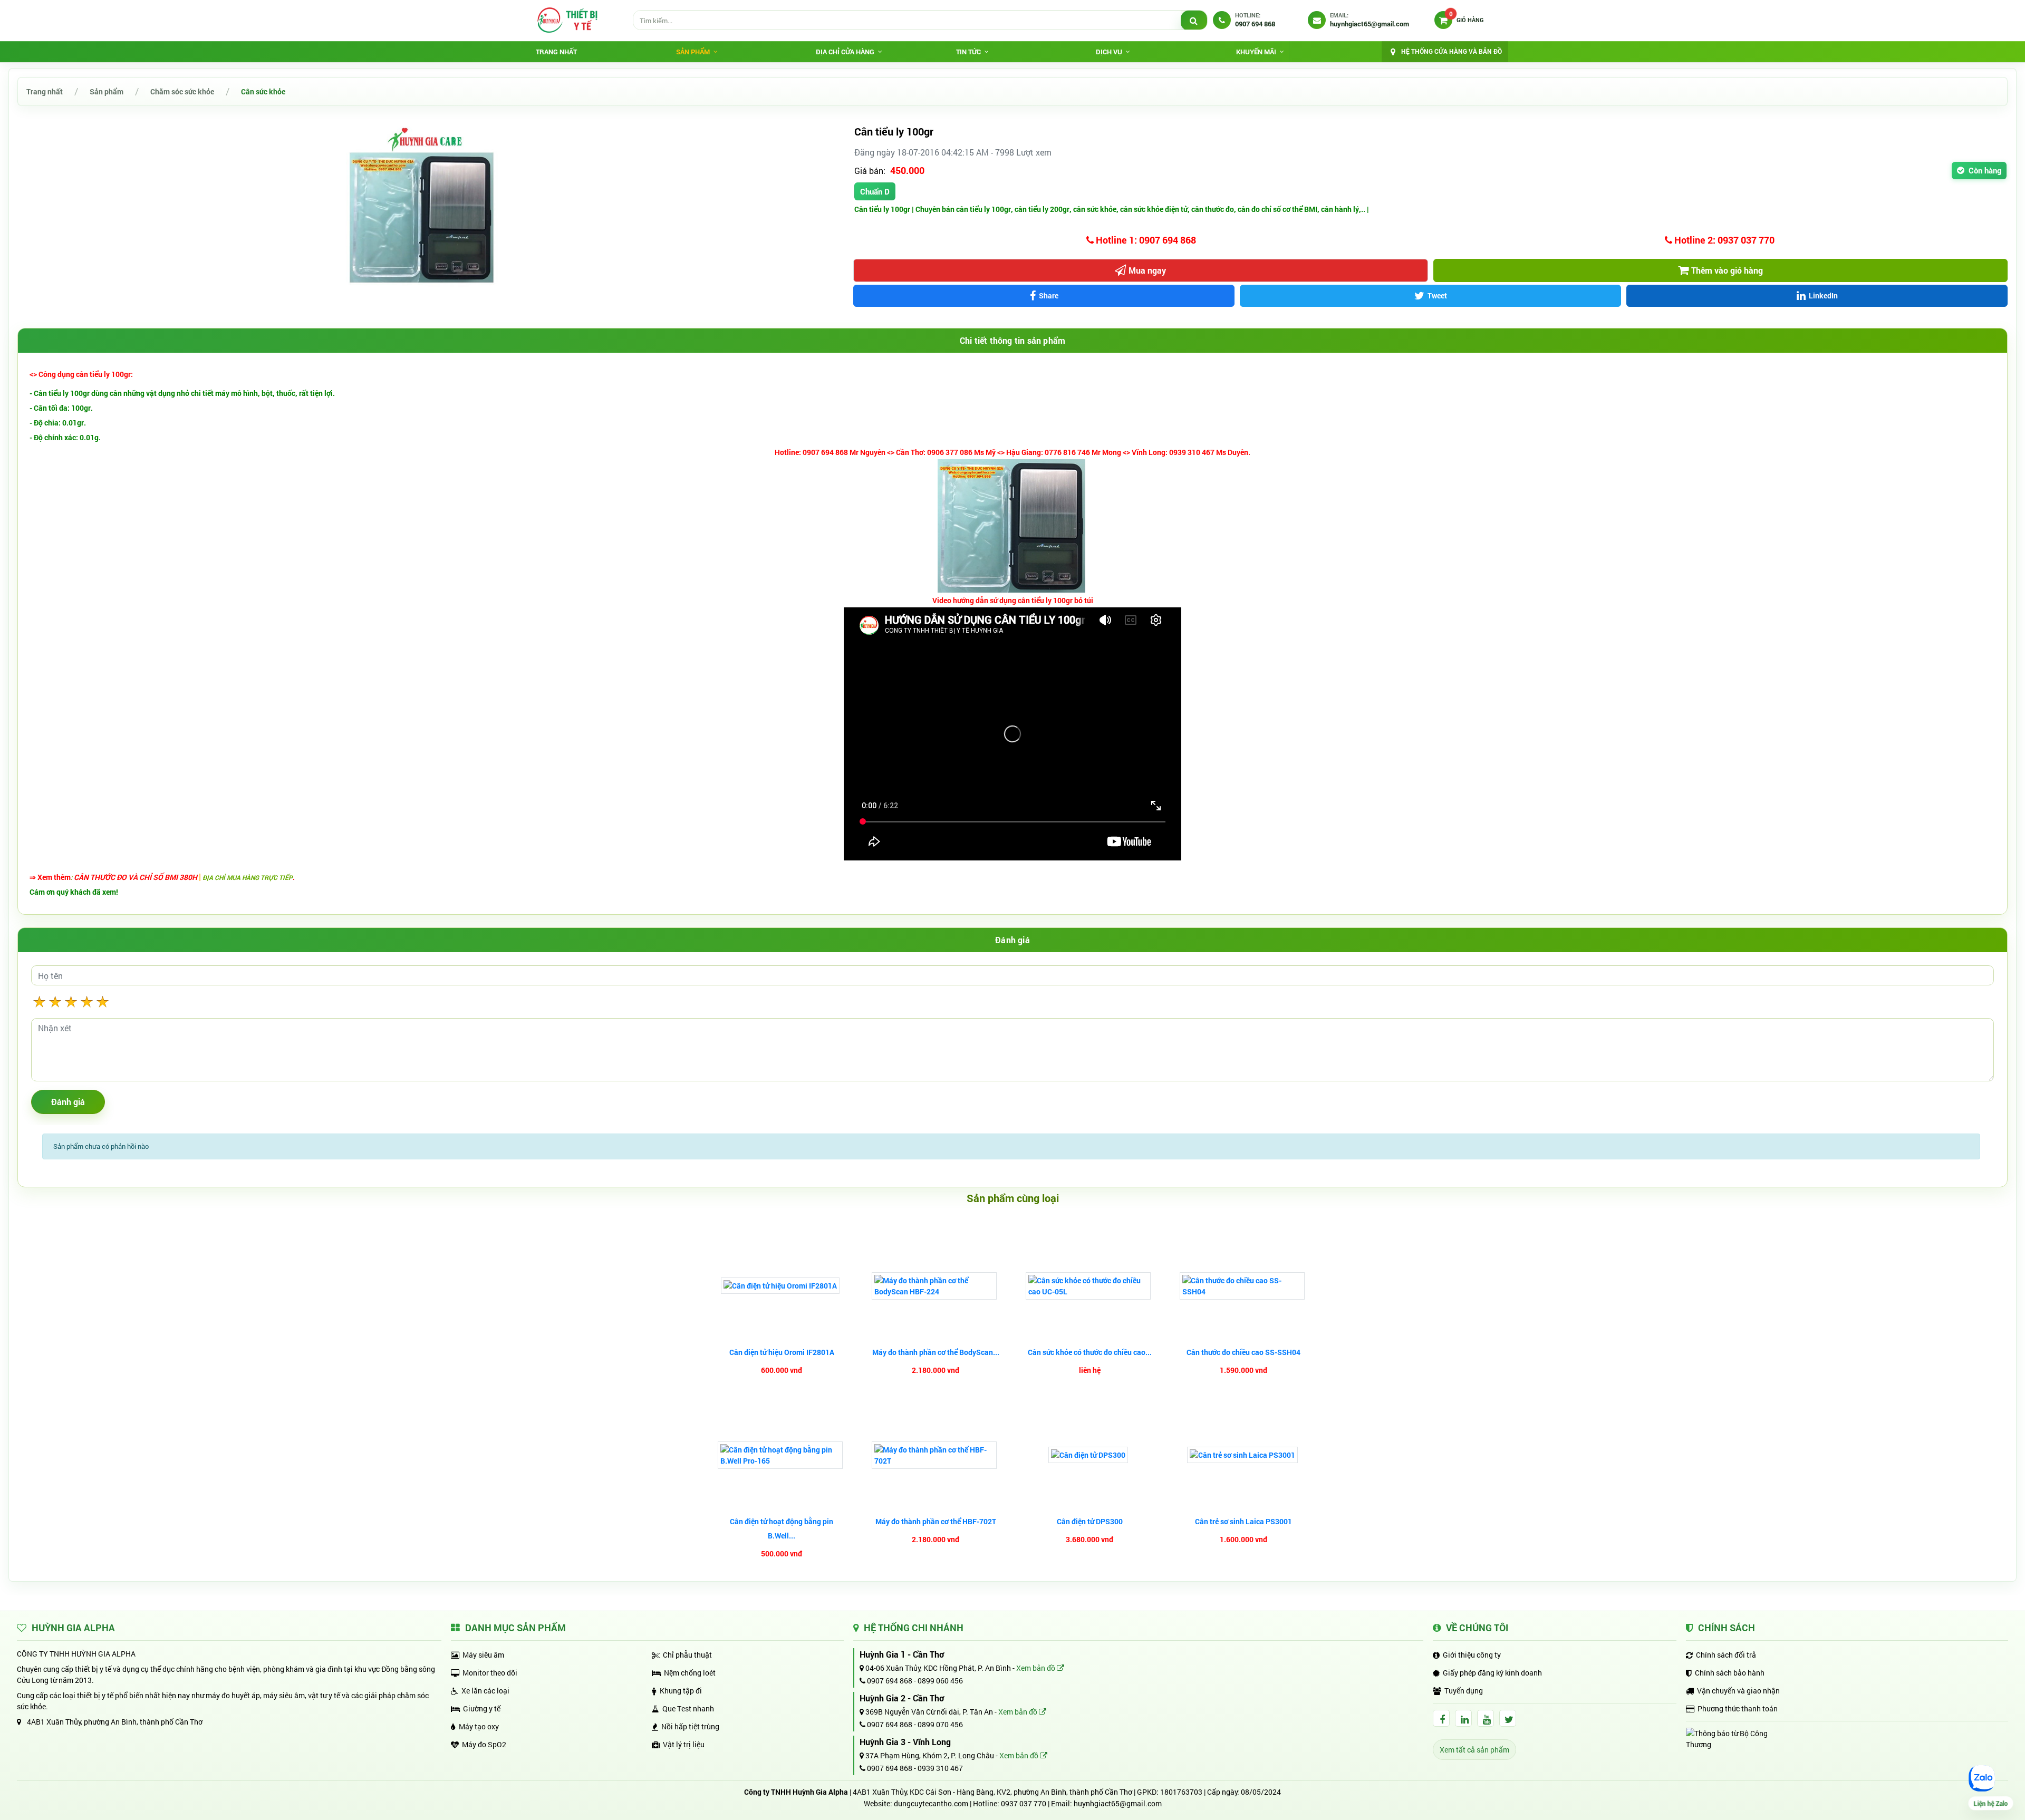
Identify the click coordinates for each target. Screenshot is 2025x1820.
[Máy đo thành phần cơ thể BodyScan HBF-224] (936, 1286)
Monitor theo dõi (490, 1673)
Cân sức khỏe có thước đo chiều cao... (1090, 1352)
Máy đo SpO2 (484, 1744)
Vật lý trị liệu (684, 1744)
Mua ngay (1147, 270)
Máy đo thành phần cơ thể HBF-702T (936, 1521)
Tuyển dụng (1464, 1691)
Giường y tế (482, 1708)
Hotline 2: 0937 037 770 (1723, 240)
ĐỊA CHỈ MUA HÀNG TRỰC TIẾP (248, 877)
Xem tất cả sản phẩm (1474, 1750)
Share (1049, 296)
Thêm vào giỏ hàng (1727, 270)
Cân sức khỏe (263, 91)
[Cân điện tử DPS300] (1089, 1455)
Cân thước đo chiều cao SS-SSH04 (1243, 1352)
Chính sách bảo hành (1730, 1673)
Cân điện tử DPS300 (1090, 1521)
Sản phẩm (107, 91)
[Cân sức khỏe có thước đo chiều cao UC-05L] (1089, 1286)
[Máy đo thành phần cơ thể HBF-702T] (936, 1455)
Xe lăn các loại (485, 1691)
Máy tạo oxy (479, 1726)
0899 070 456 (940, 1724)
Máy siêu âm (483, 1655)
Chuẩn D (875, 191)
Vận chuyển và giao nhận (1738, 1691)
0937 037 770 (1024, 1803)
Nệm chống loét (690, 1673)
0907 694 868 (889, 1681)
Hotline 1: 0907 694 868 (1145, 240)
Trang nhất (556, 52)
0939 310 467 (940, 1768)
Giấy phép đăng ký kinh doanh (1492, 1673)
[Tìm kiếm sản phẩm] (1194, 21)
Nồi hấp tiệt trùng (690, 1726)
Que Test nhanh (688, 1708)
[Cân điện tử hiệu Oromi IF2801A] (782, 1286)
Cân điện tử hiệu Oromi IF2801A (782, 1352)
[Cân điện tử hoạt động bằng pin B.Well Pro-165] (782, 1455)
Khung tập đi (681, 1691)
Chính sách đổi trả (1726, 1655)
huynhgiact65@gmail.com (1118, 1803)
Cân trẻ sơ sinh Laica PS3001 (1243, 1521)
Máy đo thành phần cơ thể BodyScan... (936, 1352)
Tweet (1437, 296)
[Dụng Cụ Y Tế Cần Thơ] (567, 20)
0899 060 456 (940, 1681)
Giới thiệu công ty (1472, 1655)
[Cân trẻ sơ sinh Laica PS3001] (1244, 1455)
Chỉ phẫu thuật (687, 1655)
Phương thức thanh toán (1738, 1708)
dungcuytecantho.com (931, 1803)
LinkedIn (1823, 296)
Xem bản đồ (1036, 1668)
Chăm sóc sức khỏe (182, 91)
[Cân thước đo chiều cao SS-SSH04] (1243, 1286)
